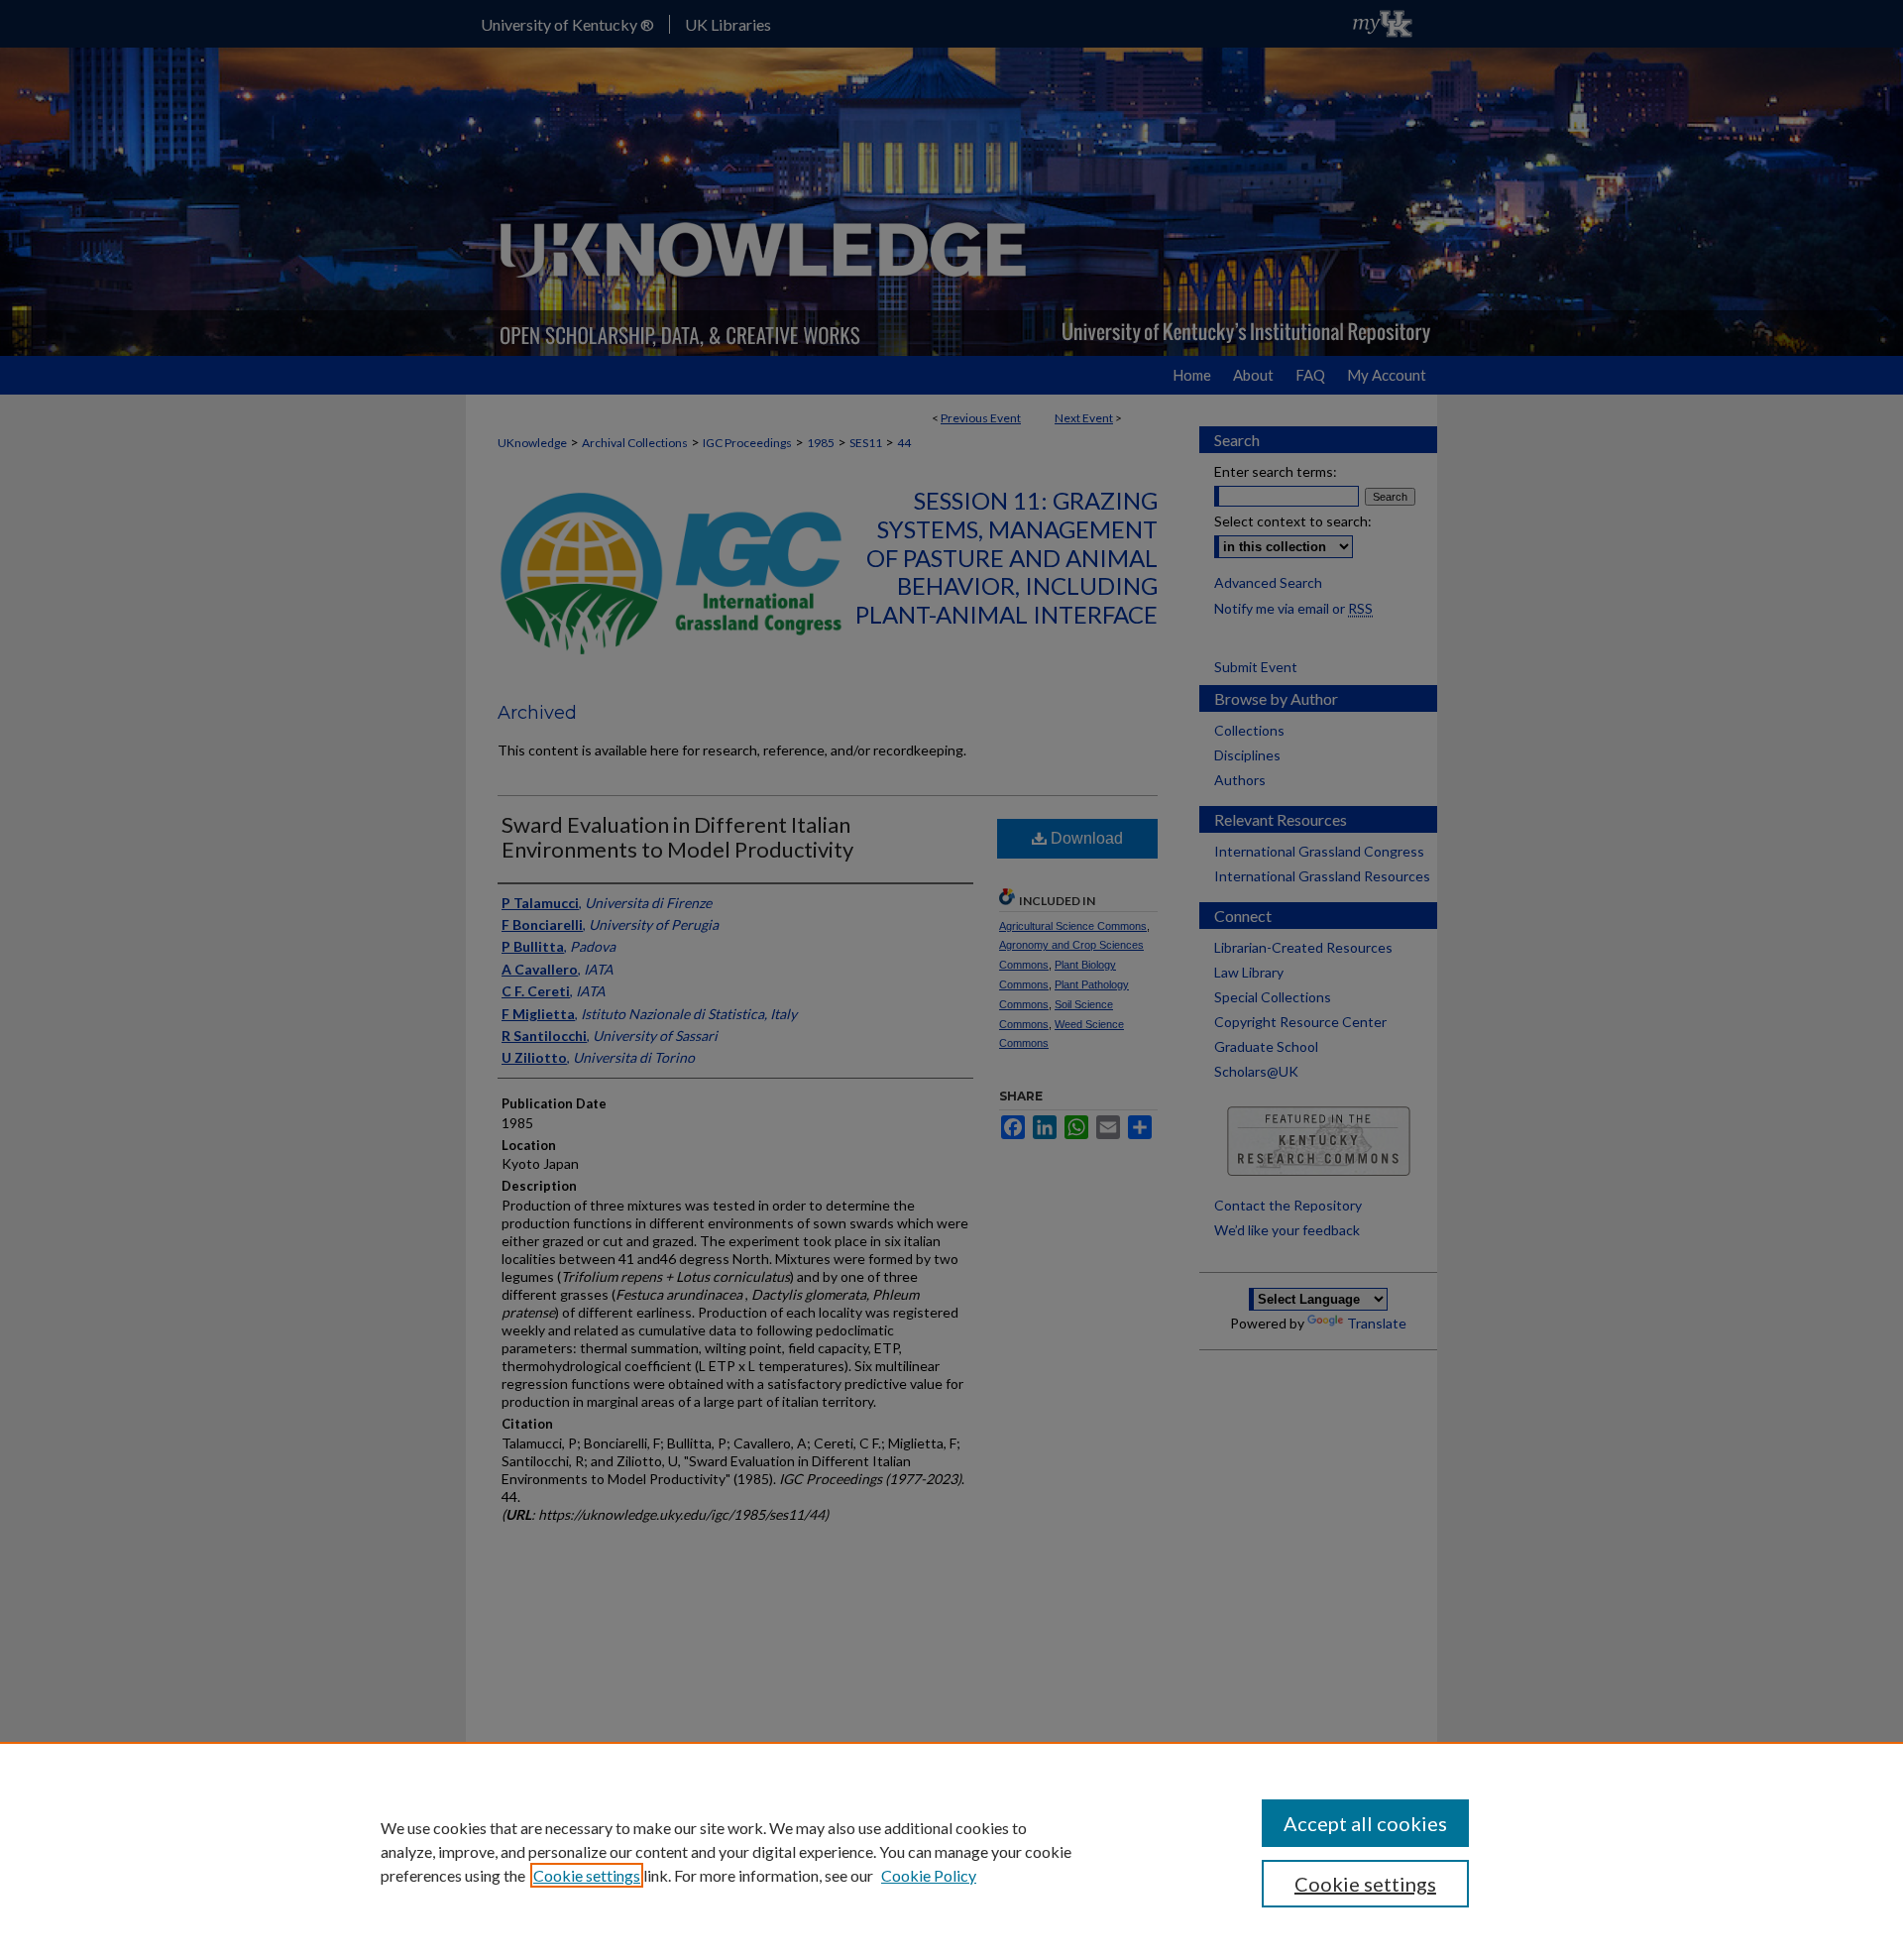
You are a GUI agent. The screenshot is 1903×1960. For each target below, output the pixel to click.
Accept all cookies (1365, 1823)
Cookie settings (587, 1875)
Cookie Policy (929, 1875)
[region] (951, 1851)
